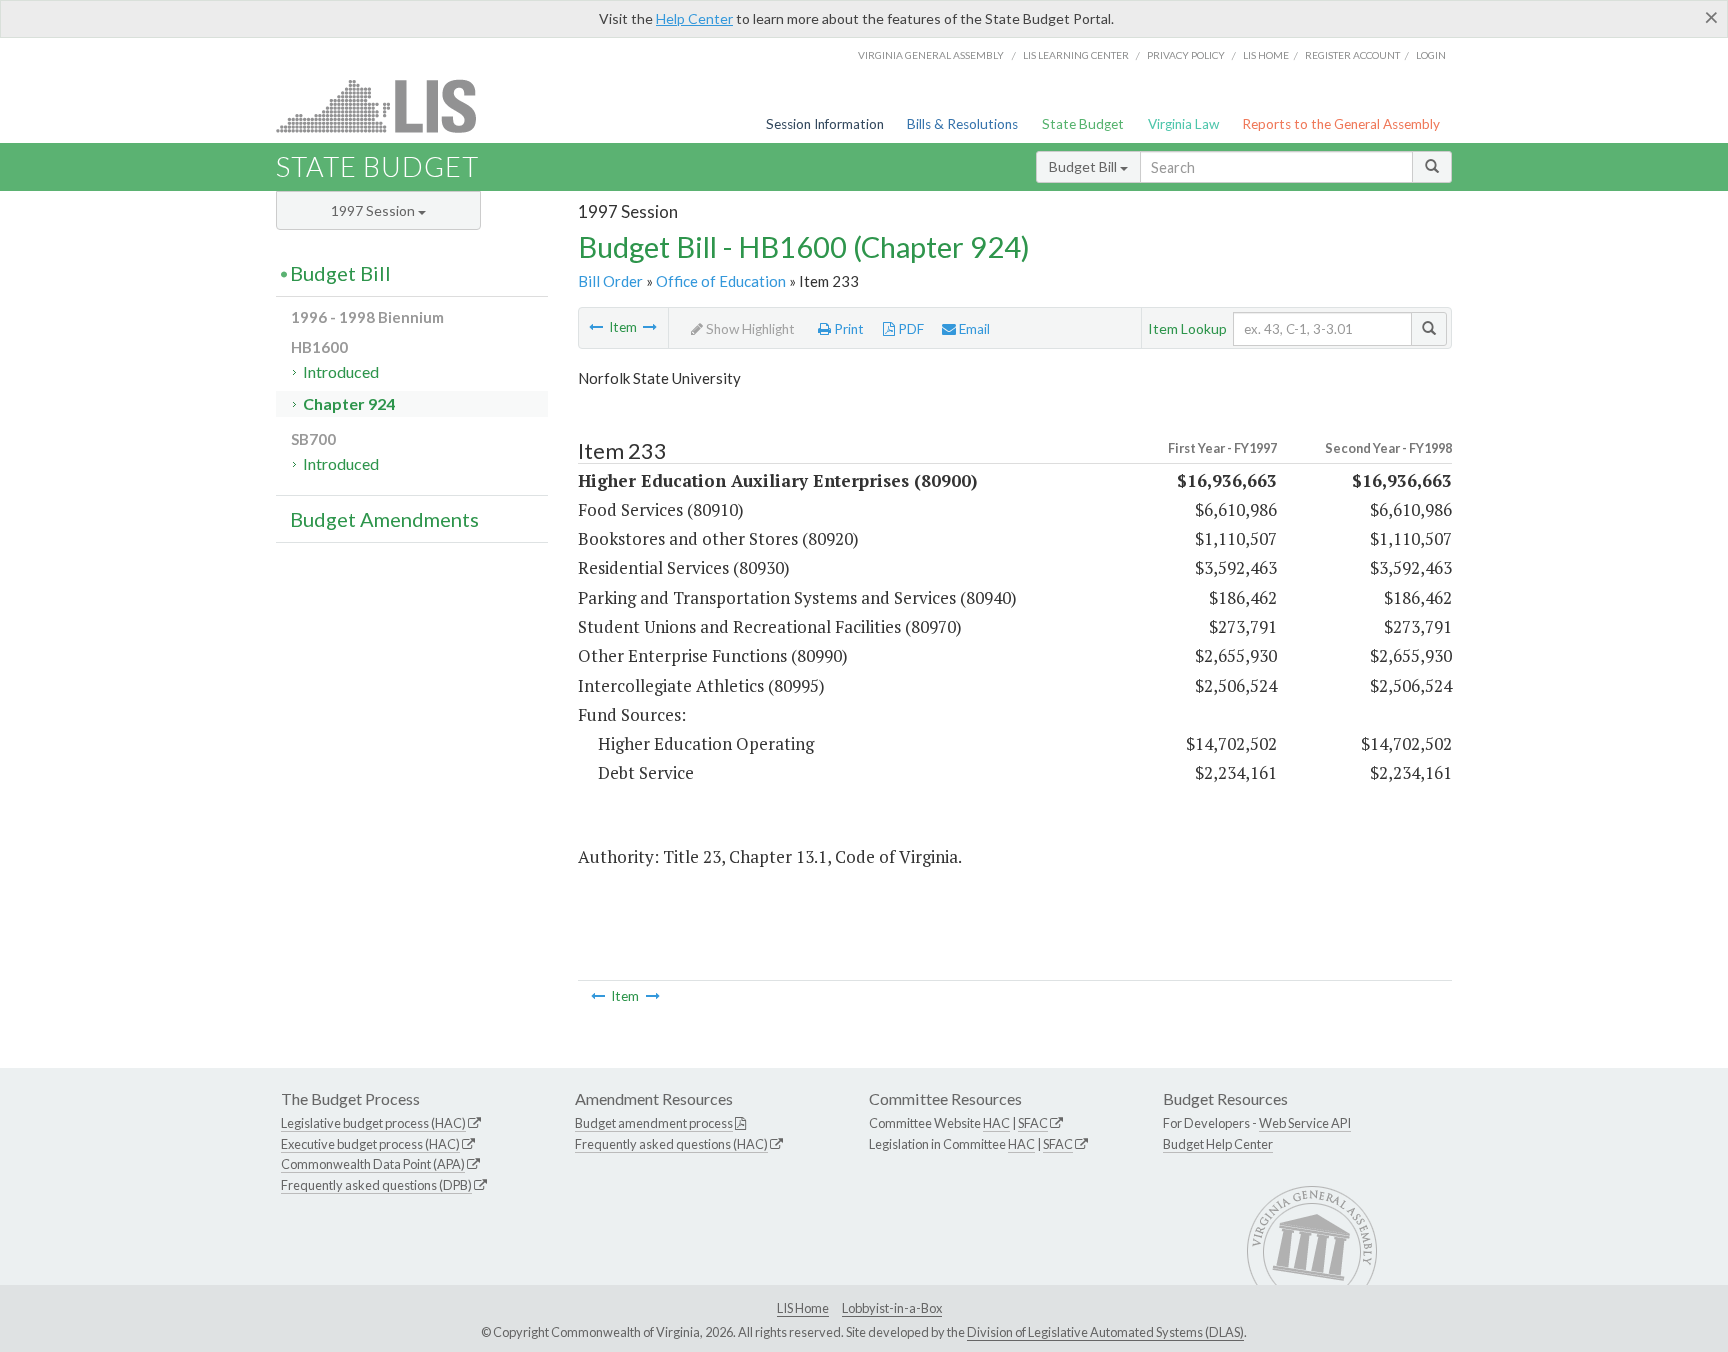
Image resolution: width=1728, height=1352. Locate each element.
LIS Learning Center (1076, 55)
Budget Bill (1084, 166)
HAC (996, 1123)
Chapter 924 (349, 403)
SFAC (1033, 1123)
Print (847, 329)
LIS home (1266, 55)
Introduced (341, 371)
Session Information (825, 124)
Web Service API (1305, 1123)
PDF (909, 329)
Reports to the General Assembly (1341, 124)
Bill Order (610, 281)
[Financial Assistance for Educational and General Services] (650, 327)
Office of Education (721, 281)
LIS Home (803, 1308)
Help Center (694, 18)
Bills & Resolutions (962, 124)
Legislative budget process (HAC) (373, 1123)
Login (1431, 55)
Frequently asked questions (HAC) (671, 1144)
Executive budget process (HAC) (370, 1144)
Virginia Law (1183, 124)
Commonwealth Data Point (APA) (373, 1164)
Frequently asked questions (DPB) (376, 1185)
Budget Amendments (384, 519)
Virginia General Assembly (931, 55)
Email (973, 329)
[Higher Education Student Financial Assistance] (596, 327)
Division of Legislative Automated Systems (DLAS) (1105, 1332)
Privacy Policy (1186, 55)
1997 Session (374, 210)
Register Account (1352, 55)
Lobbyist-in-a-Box (892, 1308)
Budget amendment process (654, 1123)
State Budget (1083, 124)
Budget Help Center (1218, 1144)
